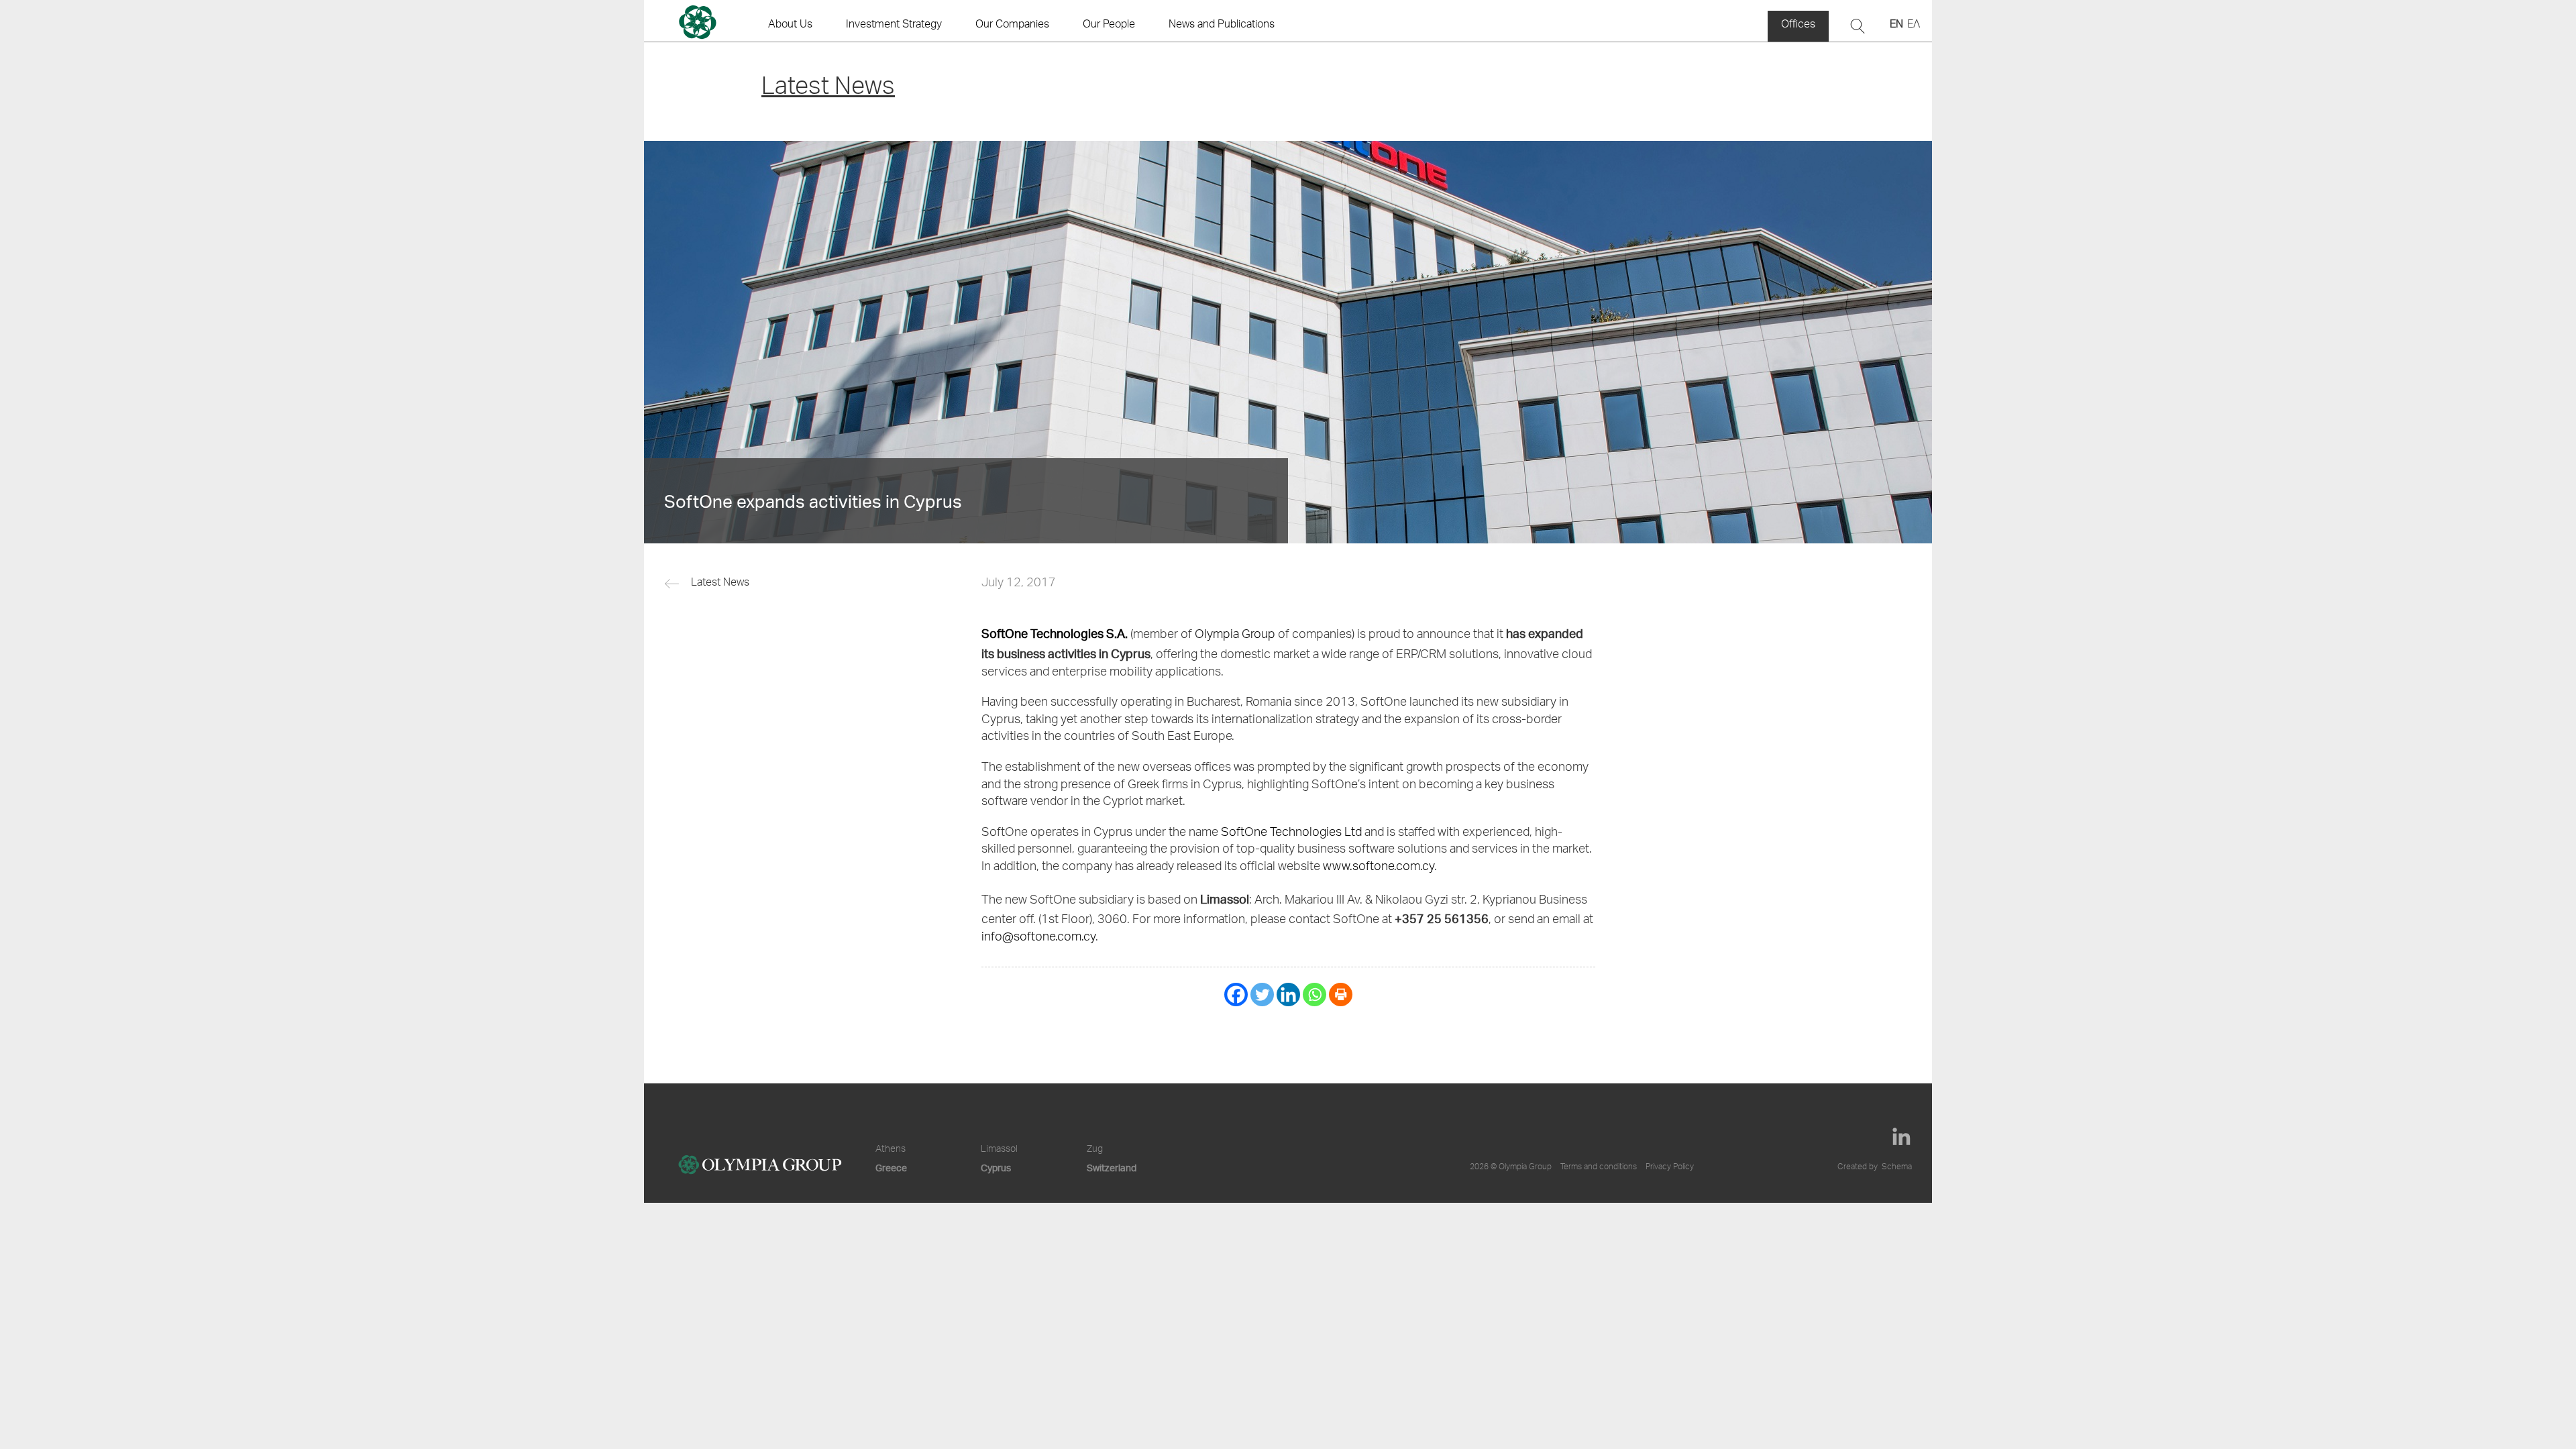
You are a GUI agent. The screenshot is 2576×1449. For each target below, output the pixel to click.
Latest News (720, 584)
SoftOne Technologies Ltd (1291, 833)
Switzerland (1112, 1168)
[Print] (1341, 995)
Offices (1798, 25)
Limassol (999, 1150)
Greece (891, 1168)
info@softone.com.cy (1038, 938)
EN (1896, 25)
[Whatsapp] (1314, 995)
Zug (1095, 1150)
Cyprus (996, 1168)
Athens (891, 1150)
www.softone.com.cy (1379, 867)
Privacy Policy (1670, 1167)
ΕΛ (1914, 25)
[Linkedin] (1288, 995)
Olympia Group (1235, 635)
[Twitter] (1262, 995)
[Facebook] (1236, 995)
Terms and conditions (1599, 1167)
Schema (1897, 1167)
